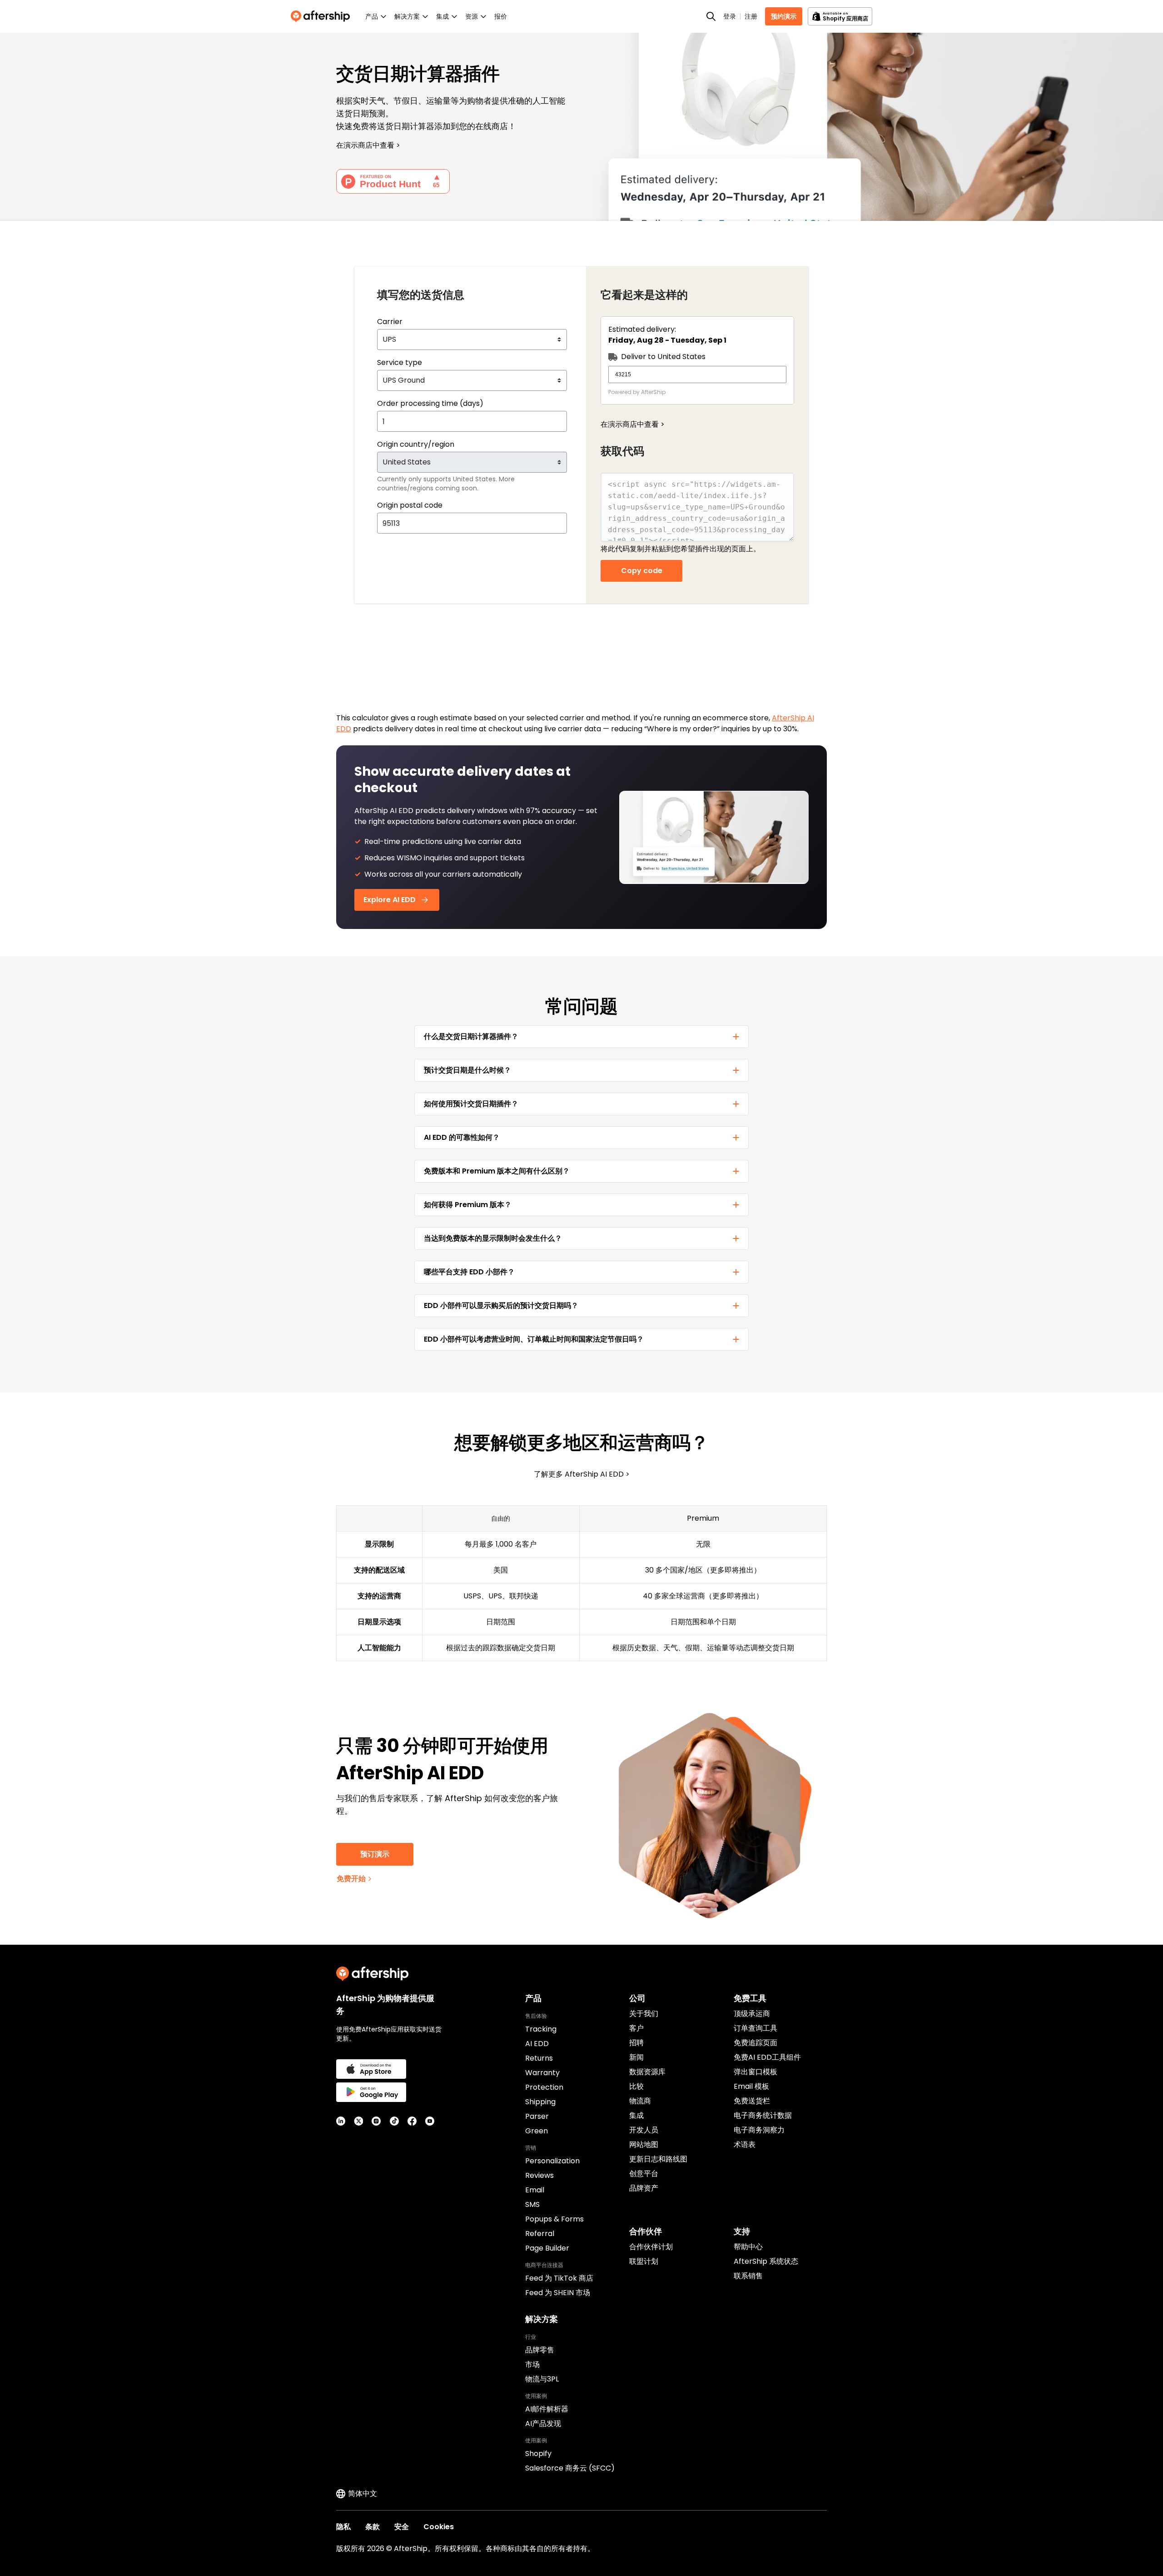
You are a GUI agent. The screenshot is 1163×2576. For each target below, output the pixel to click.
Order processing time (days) (430, 403)
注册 (751, 16)
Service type (400, 362)
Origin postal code (410, 505)
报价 (501, 16)
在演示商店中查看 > (633, 424)
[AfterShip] (323, 16)
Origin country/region (416, 444)
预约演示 (784, 16)
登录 (730, 16)
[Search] (711, 16)
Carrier (390, 322)
